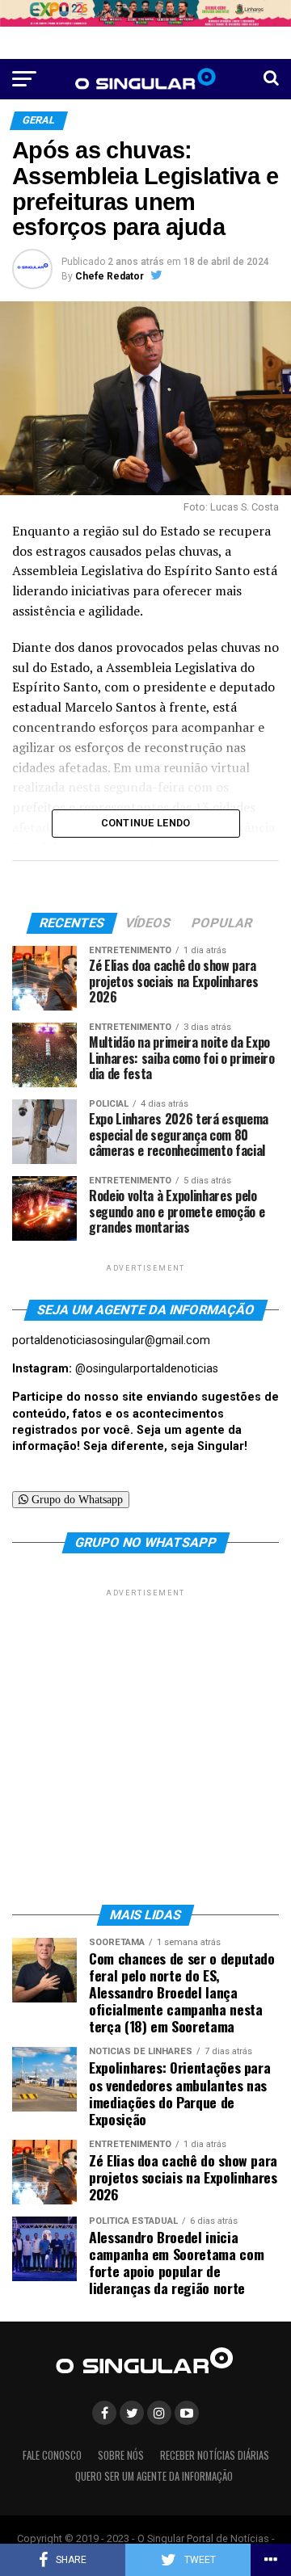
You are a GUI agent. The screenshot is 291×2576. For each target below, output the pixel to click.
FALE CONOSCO (52, 2455)
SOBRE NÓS (121, 2455)
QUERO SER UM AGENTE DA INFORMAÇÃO (154, 2476)
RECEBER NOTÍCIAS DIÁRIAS (215, 2455)
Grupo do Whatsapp (76, 1499)
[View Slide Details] (145, 13)
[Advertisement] (145, 1746)
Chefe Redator (110, 276)
